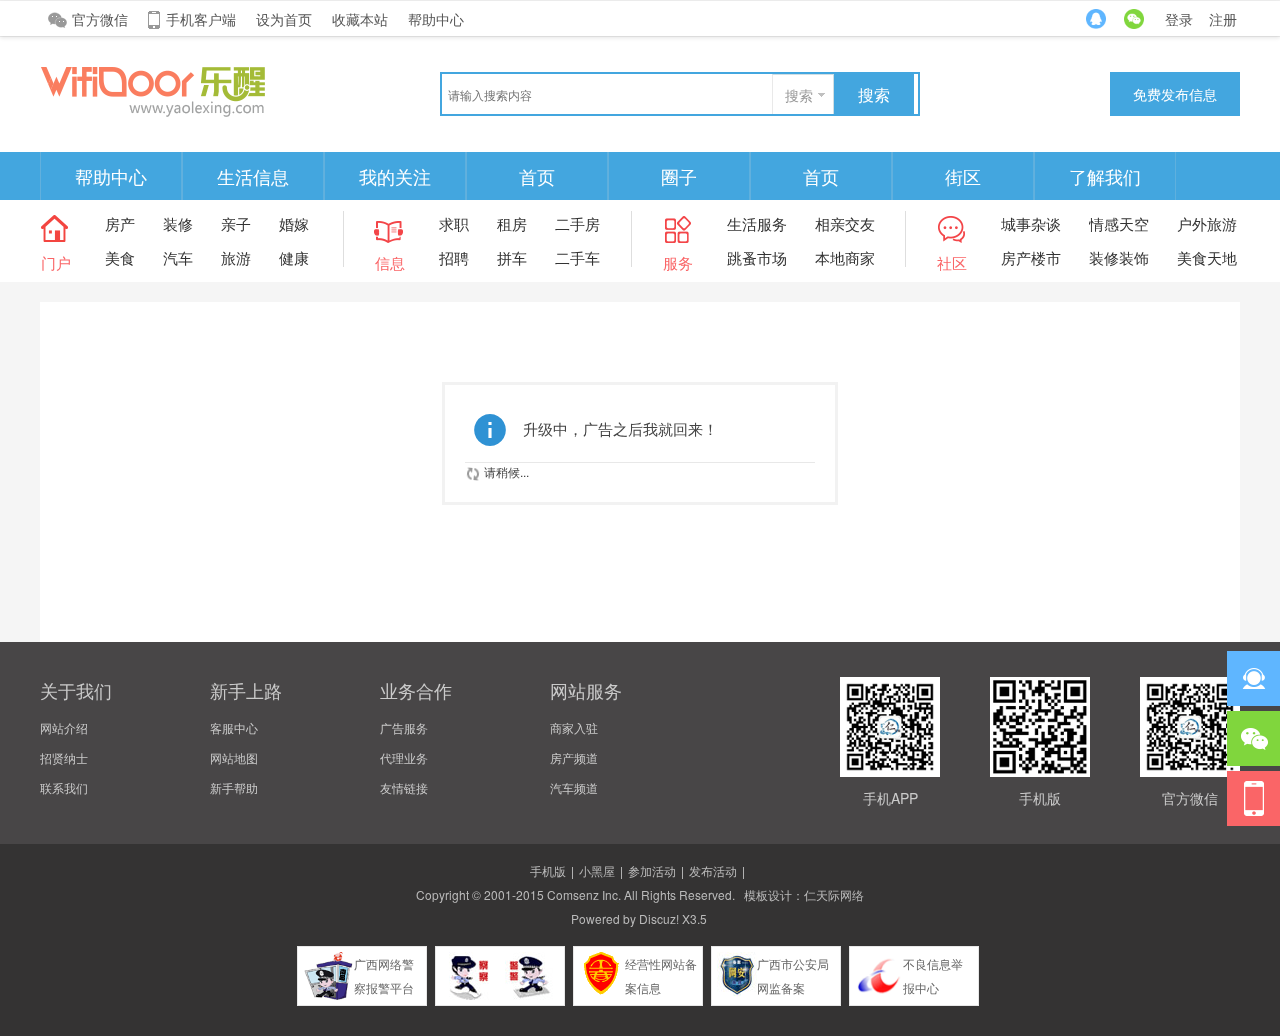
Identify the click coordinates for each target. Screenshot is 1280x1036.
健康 (294, 257)
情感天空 (1119, 223)
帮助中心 (436, 19)
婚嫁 (294, 223)
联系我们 (64, 787)
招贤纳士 (64, 757)
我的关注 (395, 176)
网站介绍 (64, 727)
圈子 (679, 176)
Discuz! (659, 918)
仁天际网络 (834, 894)
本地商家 (845, 257)
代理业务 (404, 757)
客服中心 (234, 727)
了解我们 (1105, 176)
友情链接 (404, 787)
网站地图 (234, 757)
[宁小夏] (190, 89)
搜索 (799, 95)
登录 (1179, 19)
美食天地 (1207, 257)
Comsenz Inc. (584, 894)
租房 (512, 223)
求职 (454, 223)
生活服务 (757, 223)
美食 (120, 257)
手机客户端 (201, 19)
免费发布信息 (1175, 94)
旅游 (236, 257)
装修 (178, 223)
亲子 (236, 223)
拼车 (512, 257)
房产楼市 (1031, 257)
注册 (1223, 19)
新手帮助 (234, 787)
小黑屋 (597, 870)
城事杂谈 (1031, 223)
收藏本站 (360, 19)
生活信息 (253, 176)
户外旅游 (1207, 223)
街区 (963, 176)
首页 (537, 176)
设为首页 (284, 19)
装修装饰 (1119, 257)
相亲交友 (845, 223)
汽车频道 (574, 787)
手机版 (548, 870)
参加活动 (652, 870)
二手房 (577, 223)
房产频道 (574, 757)
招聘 (454, 257)
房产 (120, 223)
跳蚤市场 (757, 257)
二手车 (577, 257)
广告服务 (404, 727)
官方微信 (100, 19)
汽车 (178, 257)
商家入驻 (574, 727)
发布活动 (713, 870)
